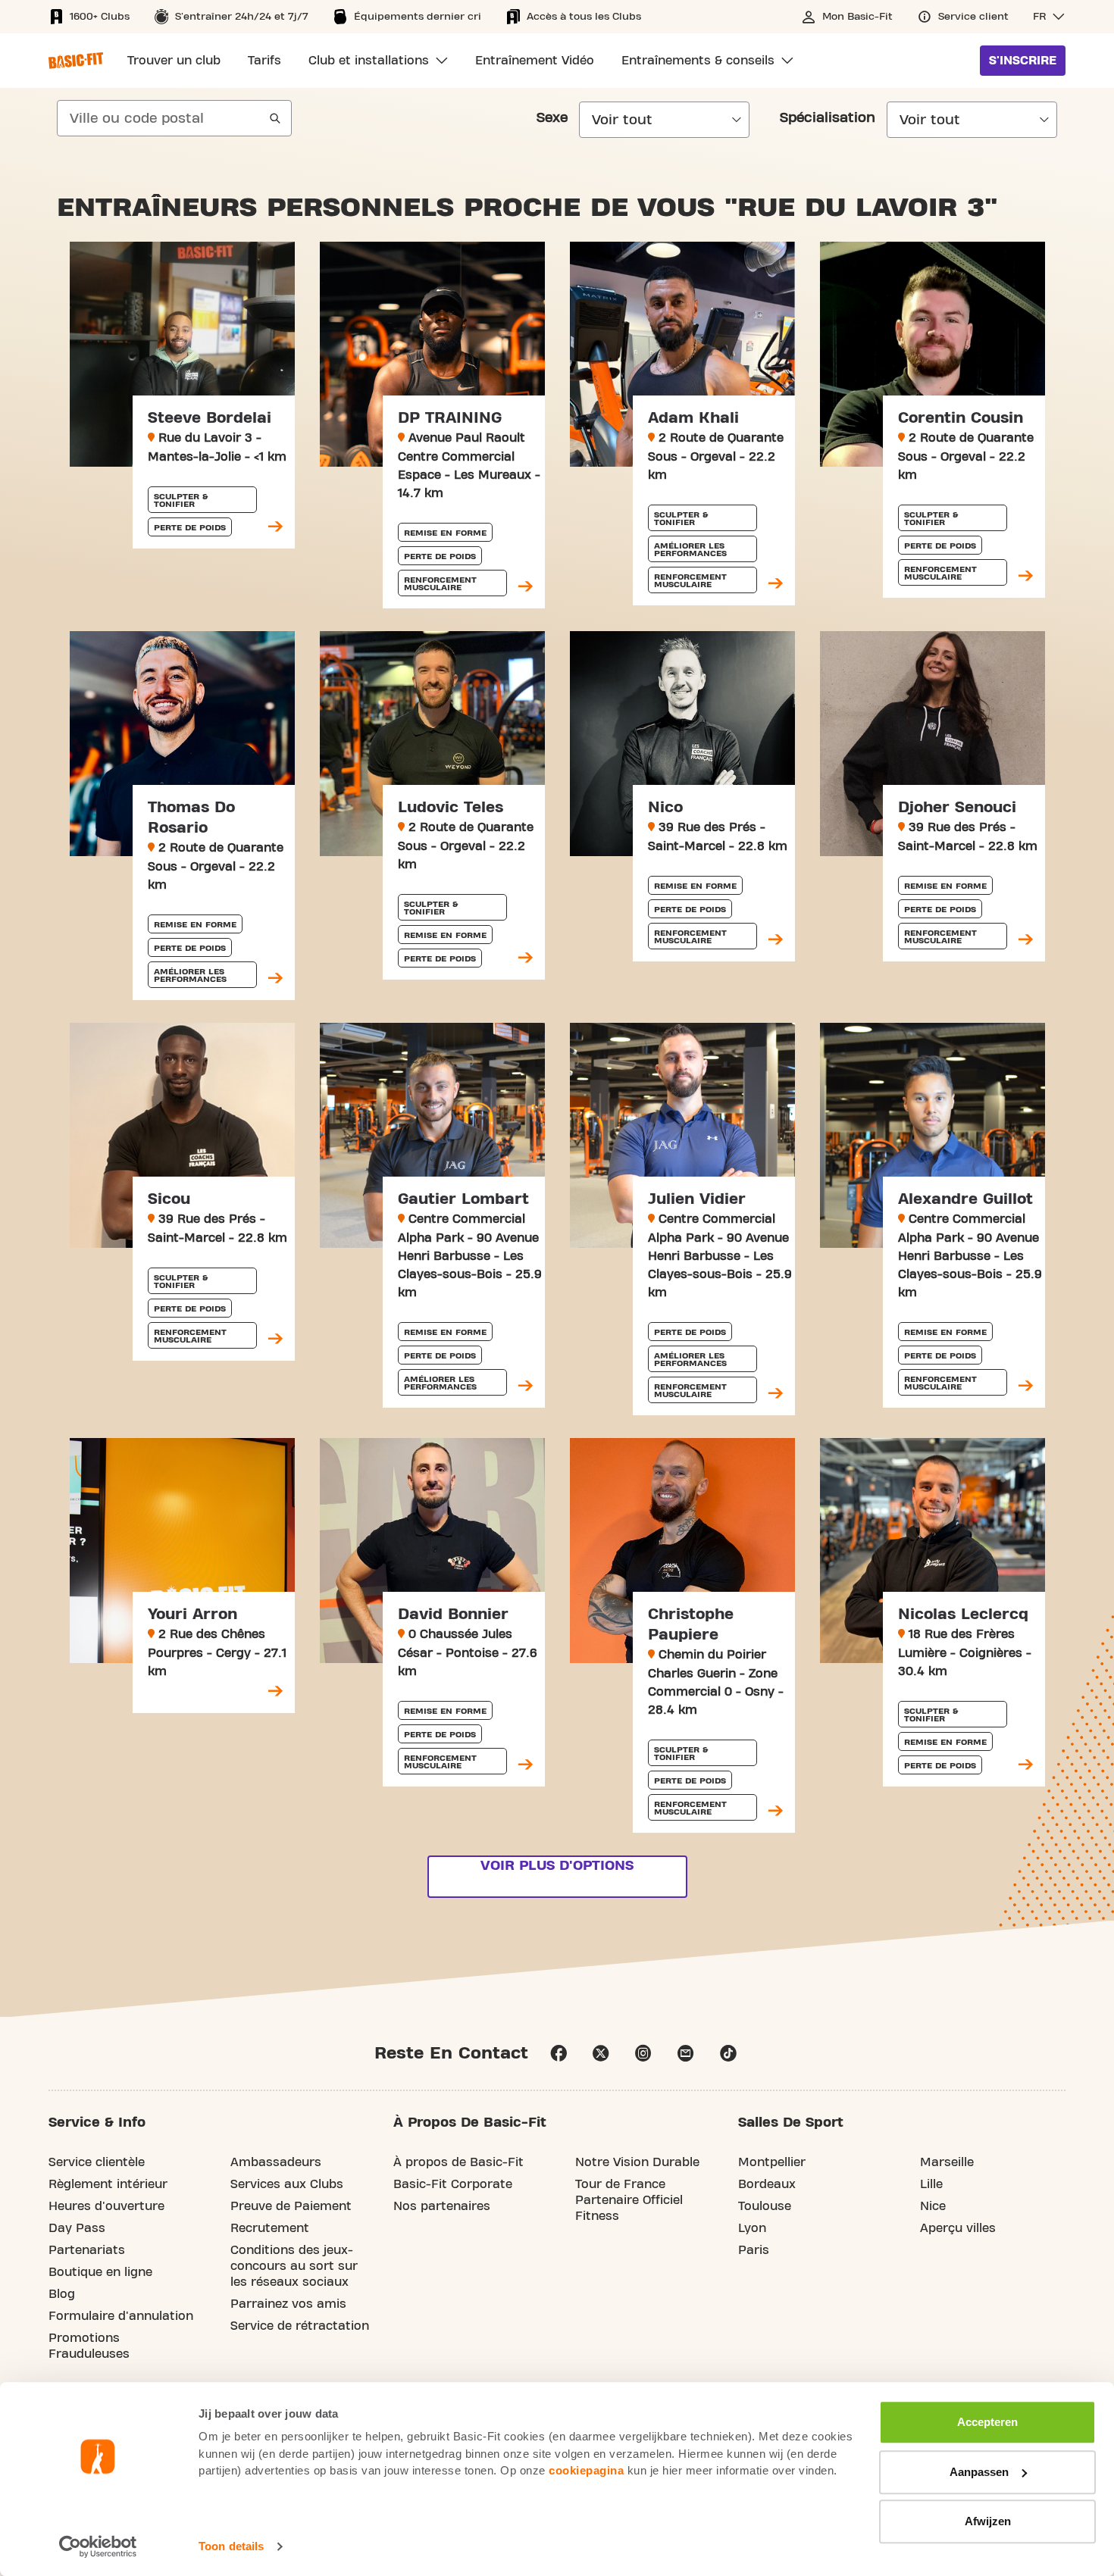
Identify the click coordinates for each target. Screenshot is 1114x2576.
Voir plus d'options (557, 1866)
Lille (931, 2184)
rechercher (275, 118)
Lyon (752, 2228)
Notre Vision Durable (637, 2162)
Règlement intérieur (108, 2184)
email (686, 2053)
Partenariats (87, 2250)
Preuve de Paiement (291, 2206)
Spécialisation (828, 118)
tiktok (728, 2053)
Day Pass (77, 2228)
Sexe (552, 118)
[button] (1049, 17)
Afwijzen (988, 2521)
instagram (643, 2053)
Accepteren (987, 2422)
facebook (559, 2053)
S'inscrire (1023, 61)
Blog (62, 2294)
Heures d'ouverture (106, 2206)
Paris (754, 2250)
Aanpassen (979, 2472)
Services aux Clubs (287, 2184)
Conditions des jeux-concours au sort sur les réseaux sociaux (294, 2266)
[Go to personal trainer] (275, 527)
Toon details (231, 2546)
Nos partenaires (442, 2206)
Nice (933, 2206)
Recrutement (270, 2228)
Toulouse (765, 2206)
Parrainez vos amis (288, 2304)
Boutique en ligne (100, 2272)
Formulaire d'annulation (121, 2316)
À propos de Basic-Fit (458, 2162)
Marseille (947, 2162)
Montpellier (772, 2162)
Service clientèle (97, 2162)
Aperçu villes (958, 2228)
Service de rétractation (300, 2326)
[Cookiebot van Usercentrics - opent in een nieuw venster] (98, 2546)
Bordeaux (767, 2184)
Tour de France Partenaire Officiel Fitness (629, 2200)
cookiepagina (586, 2470)
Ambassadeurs (276, 2162)
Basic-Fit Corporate (453, 2184)
